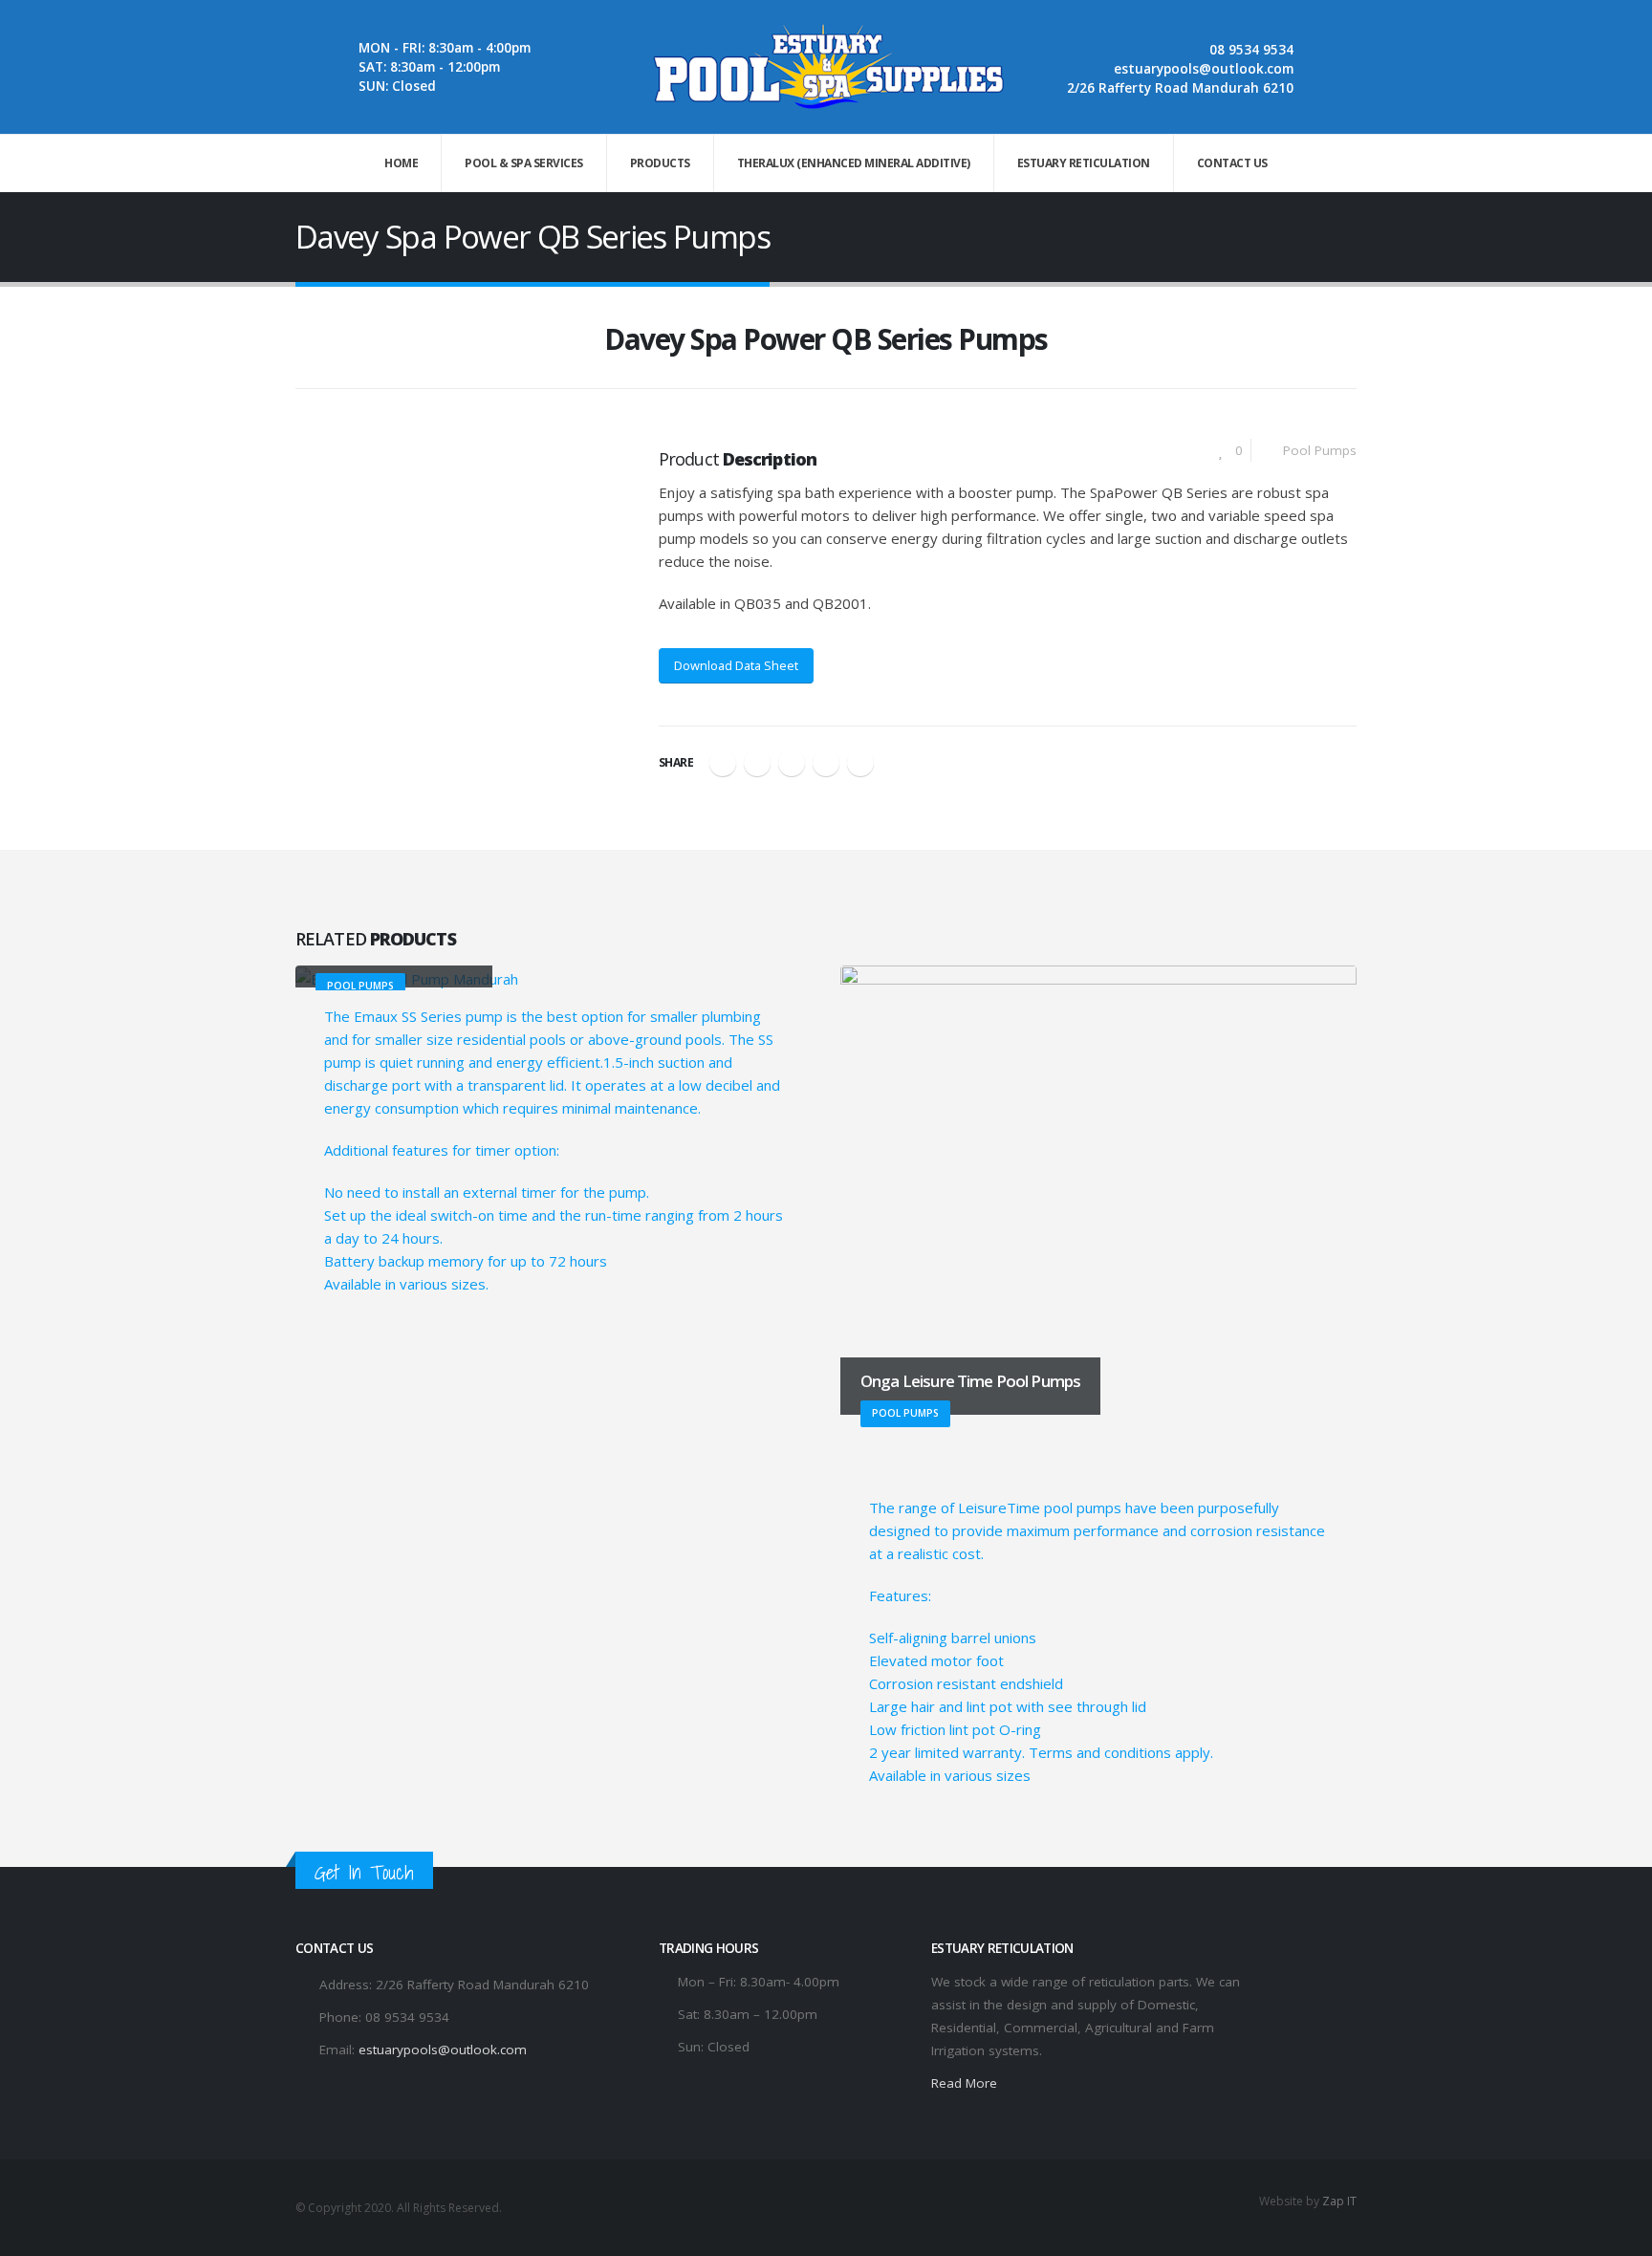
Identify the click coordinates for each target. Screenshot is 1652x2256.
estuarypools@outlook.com (1204, 69)
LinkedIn (792, 763)
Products (660, 163)
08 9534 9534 (1251, 50)
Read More (964, 2083)
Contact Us (1232, 163)
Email (860, 763)
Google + (826, 763)
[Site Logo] (826, 67)
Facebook (723, 763)
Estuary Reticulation (1084, 163)
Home (401, 163)
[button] (307, 346)
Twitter (757, 763)
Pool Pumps (1320, 450)
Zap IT (1339, 2201)
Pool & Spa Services (524, 163)
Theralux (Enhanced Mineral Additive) (854, 163)
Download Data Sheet (736, 665)
